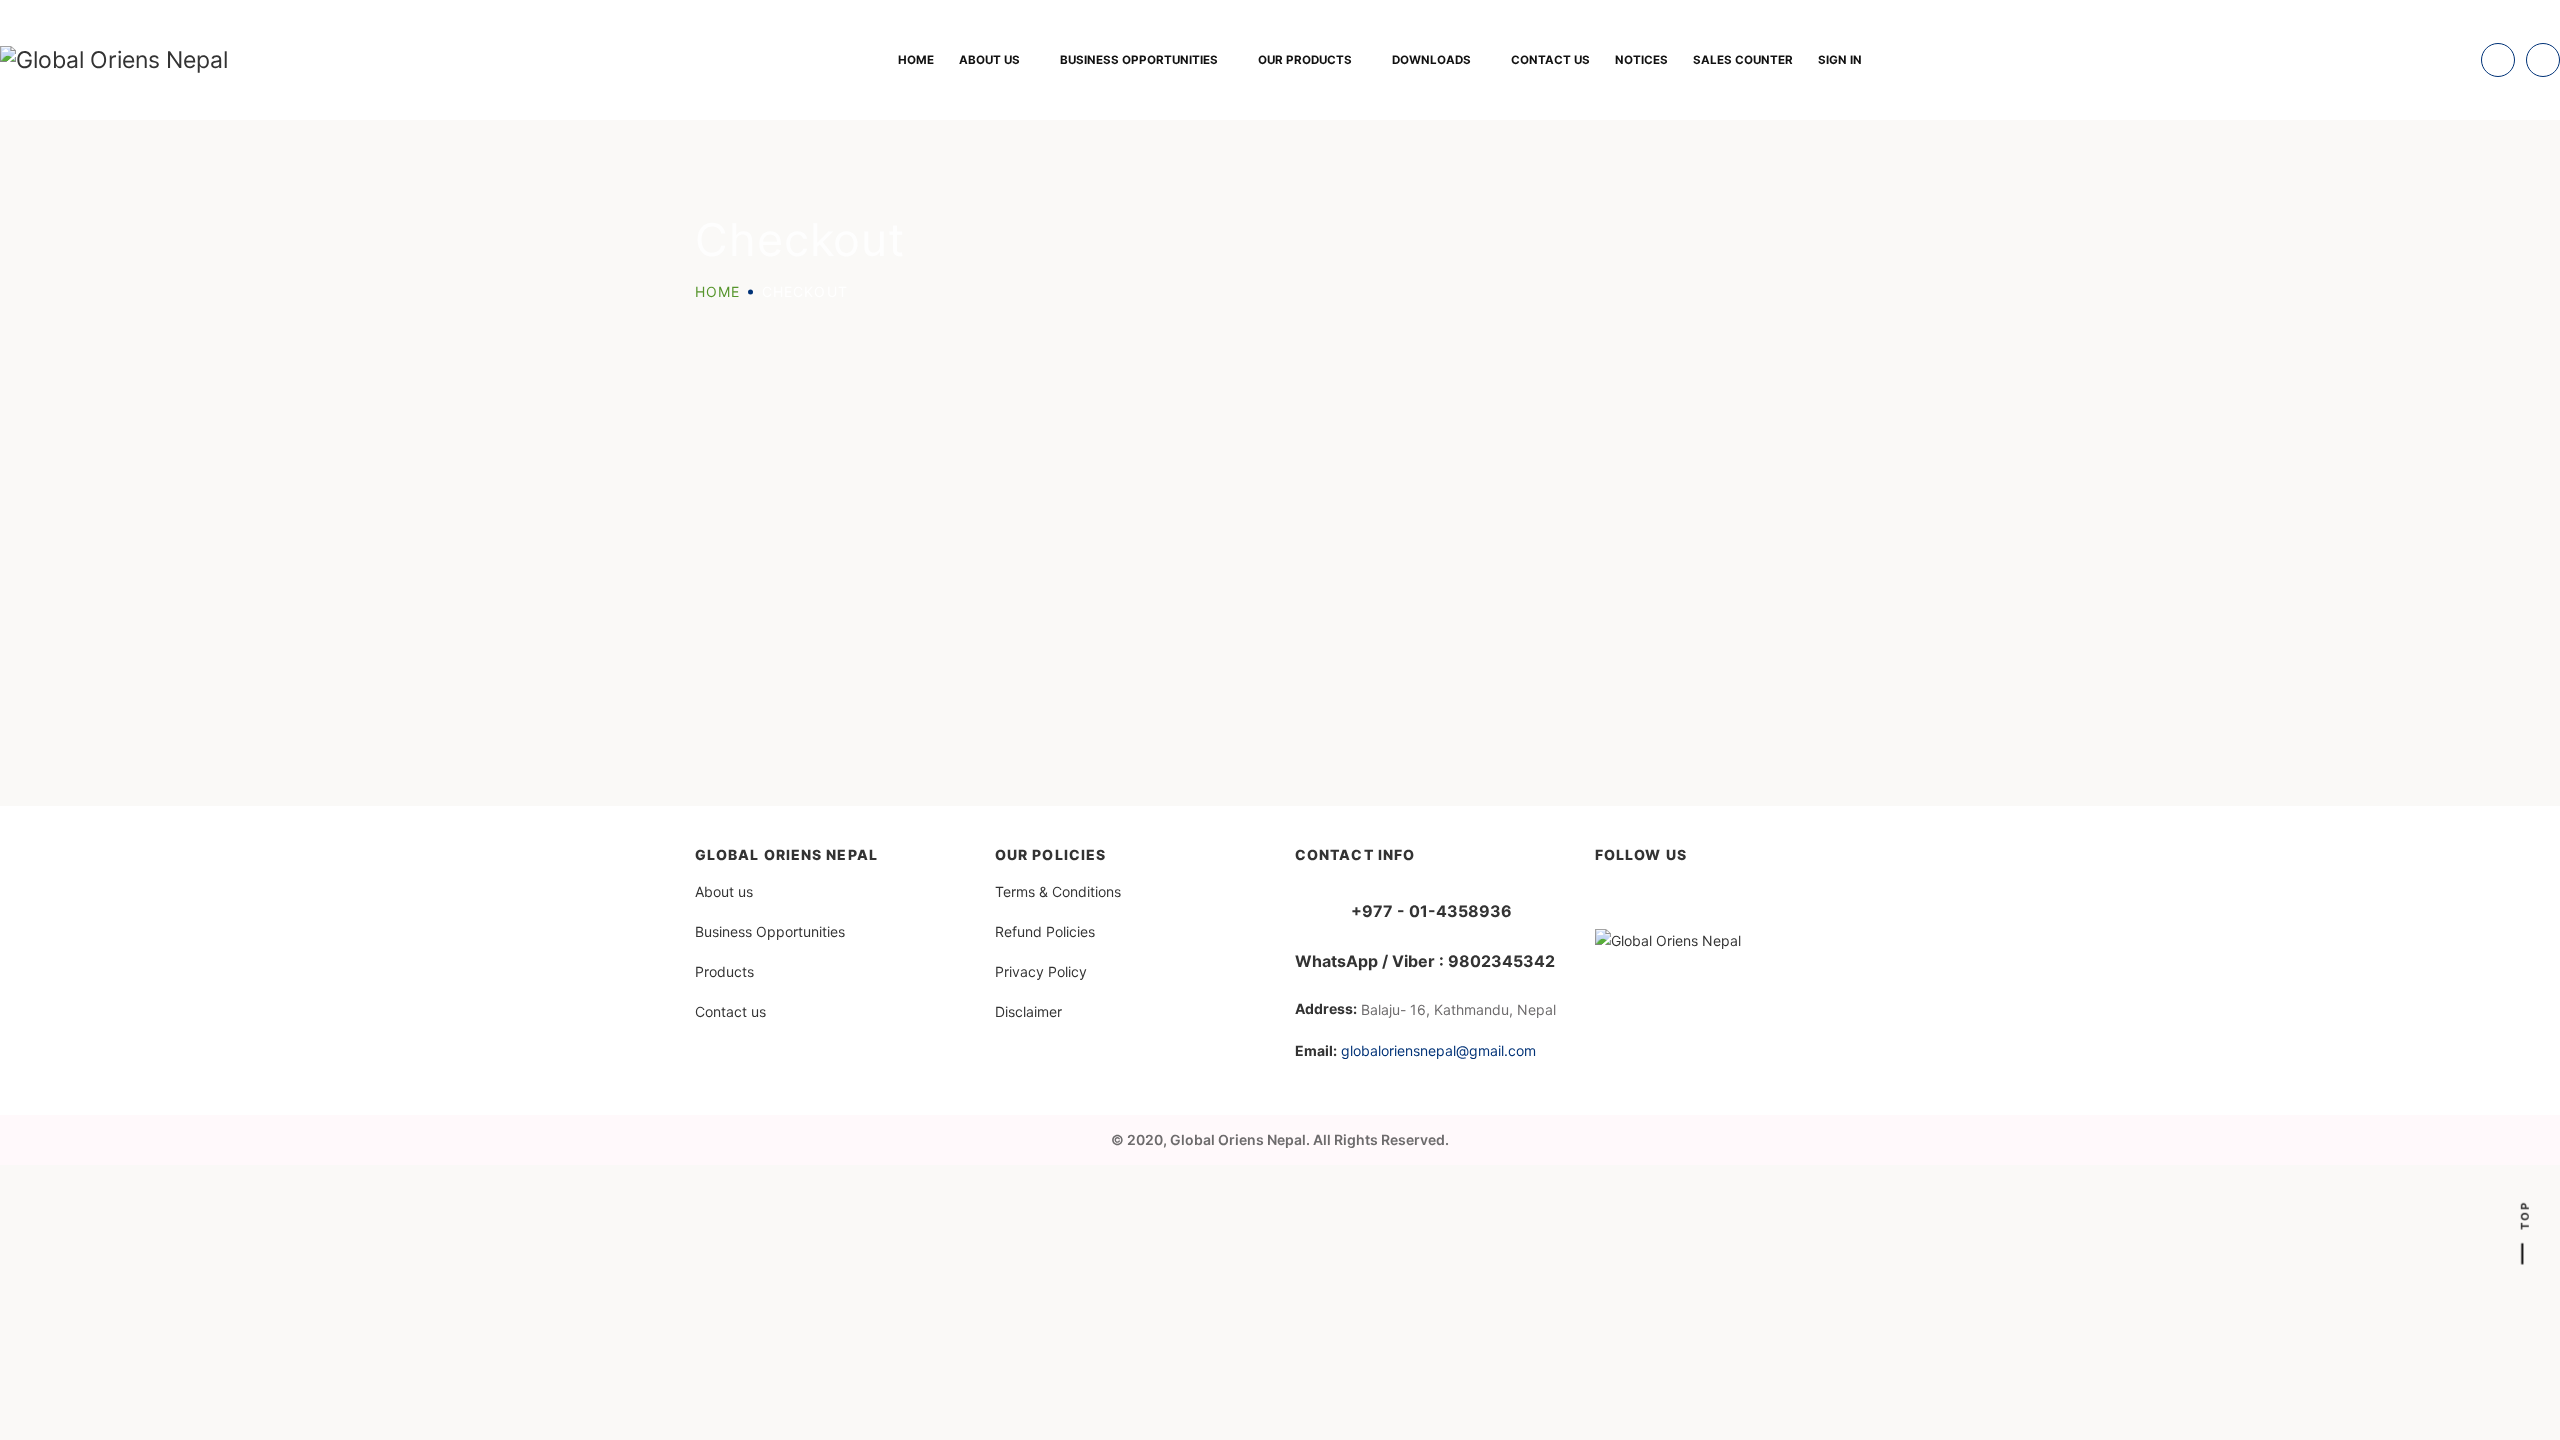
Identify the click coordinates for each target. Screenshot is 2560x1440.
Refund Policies (1045, 931)
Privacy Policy (1041, 971)
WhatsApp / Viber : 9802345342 (1425, 961)
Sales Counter (1743, 60)
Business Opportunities (1139, 60)
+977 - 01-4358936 (1431, 911)
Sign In (1840, 60)
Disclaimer (1028, 1011)
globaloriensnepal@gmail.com (1438, 1050)
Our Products (1305, 60)
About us (989, 60)
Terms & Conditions (1058, 891)
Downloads (1431, 60)
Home (916, 60)
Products (724, 971)
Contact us (1550, 60)
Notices (1641, 60)
